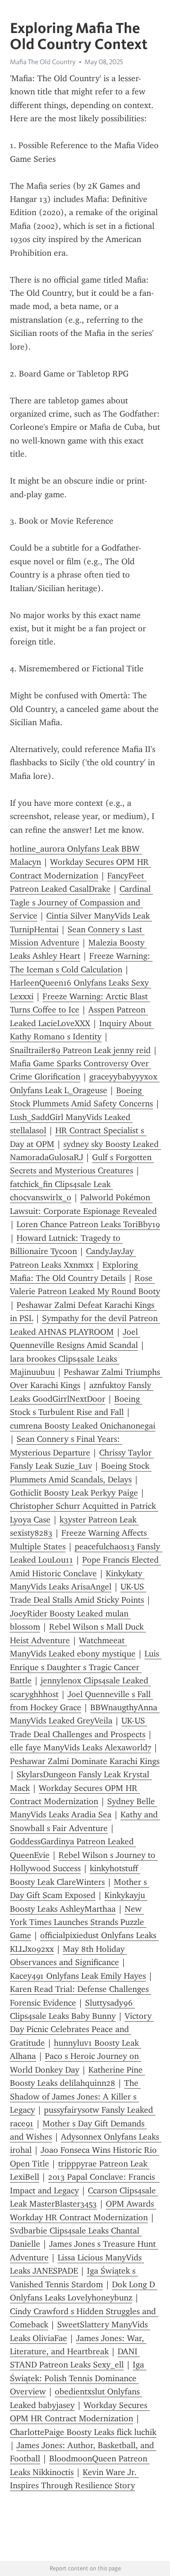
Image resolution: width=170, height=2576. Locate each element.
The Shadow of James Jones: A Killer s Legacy (75, 2096)
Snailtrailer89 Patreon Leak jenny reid (80, 1050)
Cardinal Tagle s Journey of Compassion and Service (81, 902)
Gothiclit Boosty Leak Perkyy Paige (74, 1493)
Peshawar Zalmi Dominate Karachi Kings (85, 1761)
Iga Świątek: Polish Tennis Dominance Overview (78, 2378)
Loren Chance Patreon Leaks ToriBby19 (88, 1224)
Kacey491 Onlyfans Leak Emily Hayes (78, 1976)
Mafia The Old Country (43, 62)
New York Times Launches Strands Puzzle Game (78, 1922)
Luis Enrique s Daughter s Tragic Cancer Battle (86, 1667)
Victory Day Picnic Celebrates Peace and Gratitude (82, 2029)
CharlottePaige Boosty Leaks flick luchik (83, 2432)
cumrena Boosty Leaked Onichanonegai (83, 1426)
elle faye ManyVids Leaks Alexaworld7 (81, 1748)
